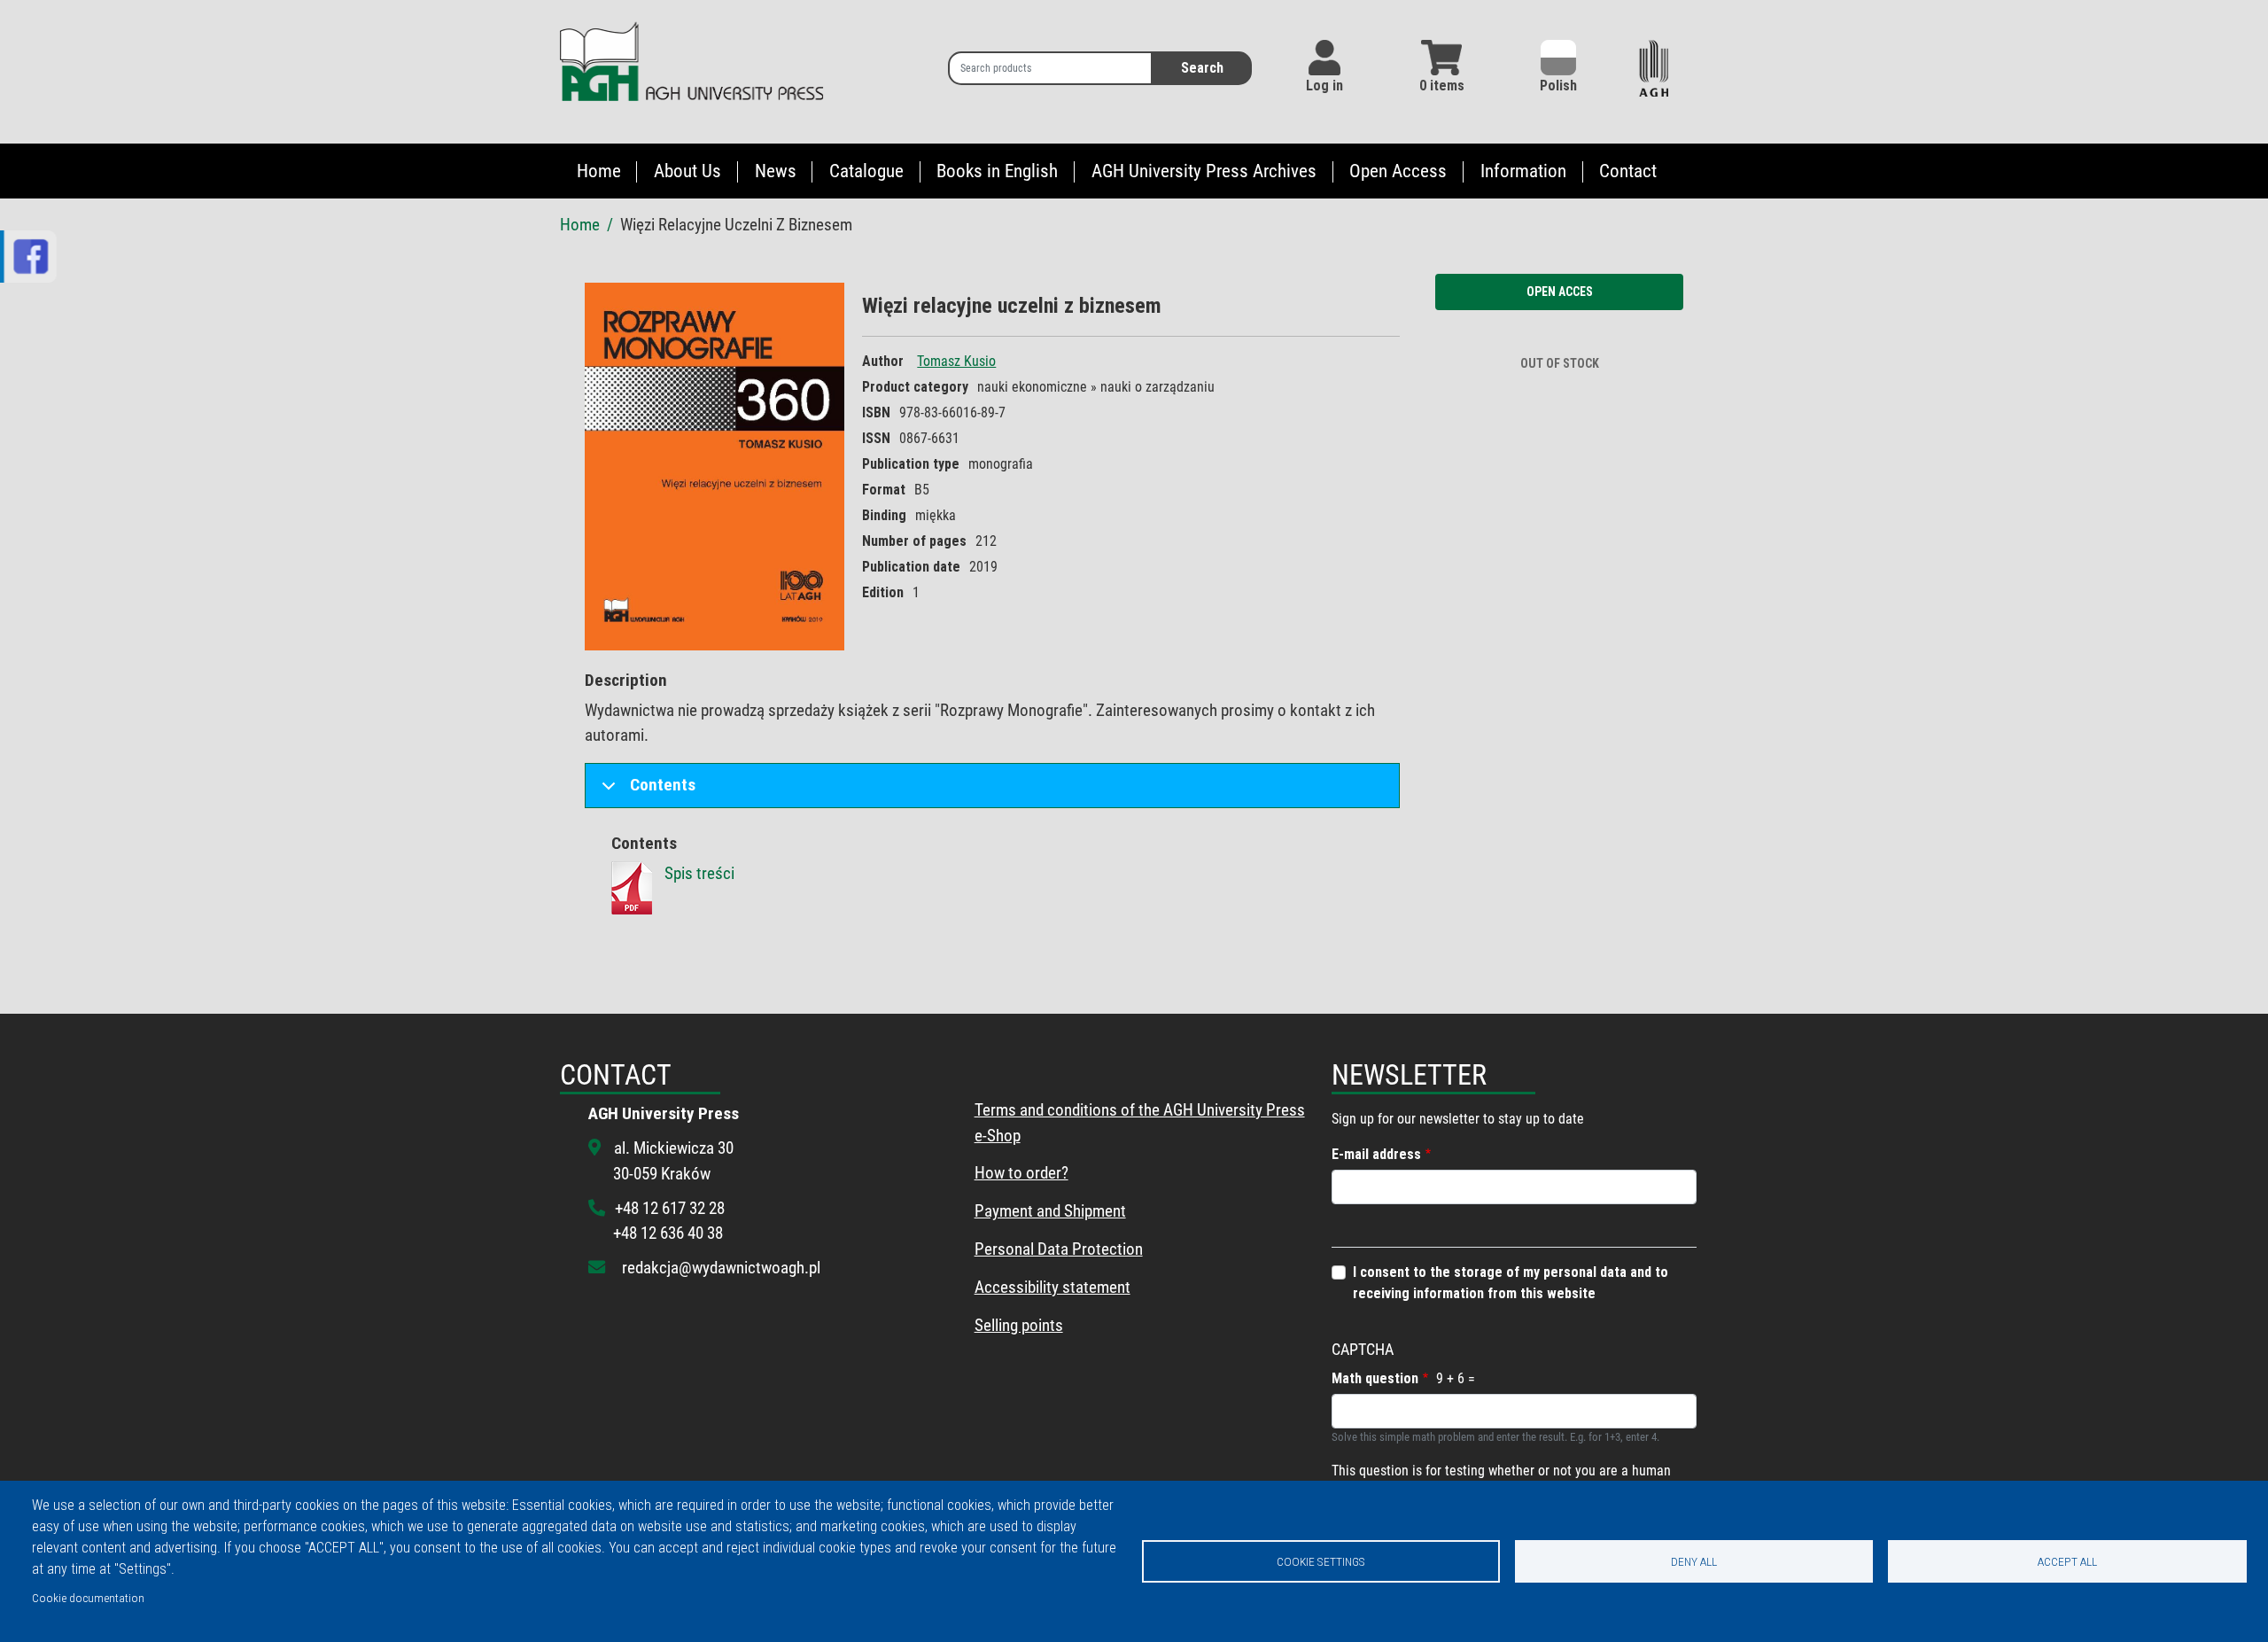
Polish (1558, 86)
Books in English (997, 171)
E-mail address (1376, 1154)
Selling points (1019, 1325)
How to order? (1021, 1173)
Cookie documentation (88, 1598)
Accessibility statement (1052, 1287)
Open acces (1560, 292)
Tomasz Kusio (956, 361)
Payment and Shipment (1050, 1211)
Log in (1324, 86)
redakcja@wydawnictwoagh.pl (721, 1268)
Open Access (1398, 171)
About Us (687, 171)
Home (599, 171)
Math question (1375, 1378)
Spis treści (699, 873)
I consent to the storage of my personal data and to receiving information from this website (1511, 1283)
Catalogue (866, 171)
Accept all (2067, 1561)
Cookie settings (1321, 1561)
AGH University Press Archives (1204, 171)
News (776, 171)
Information (1523, 171)
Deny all (1694, 1561)
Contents (663, 785)
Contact (1628, 171)
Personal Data (1021, 1249)
